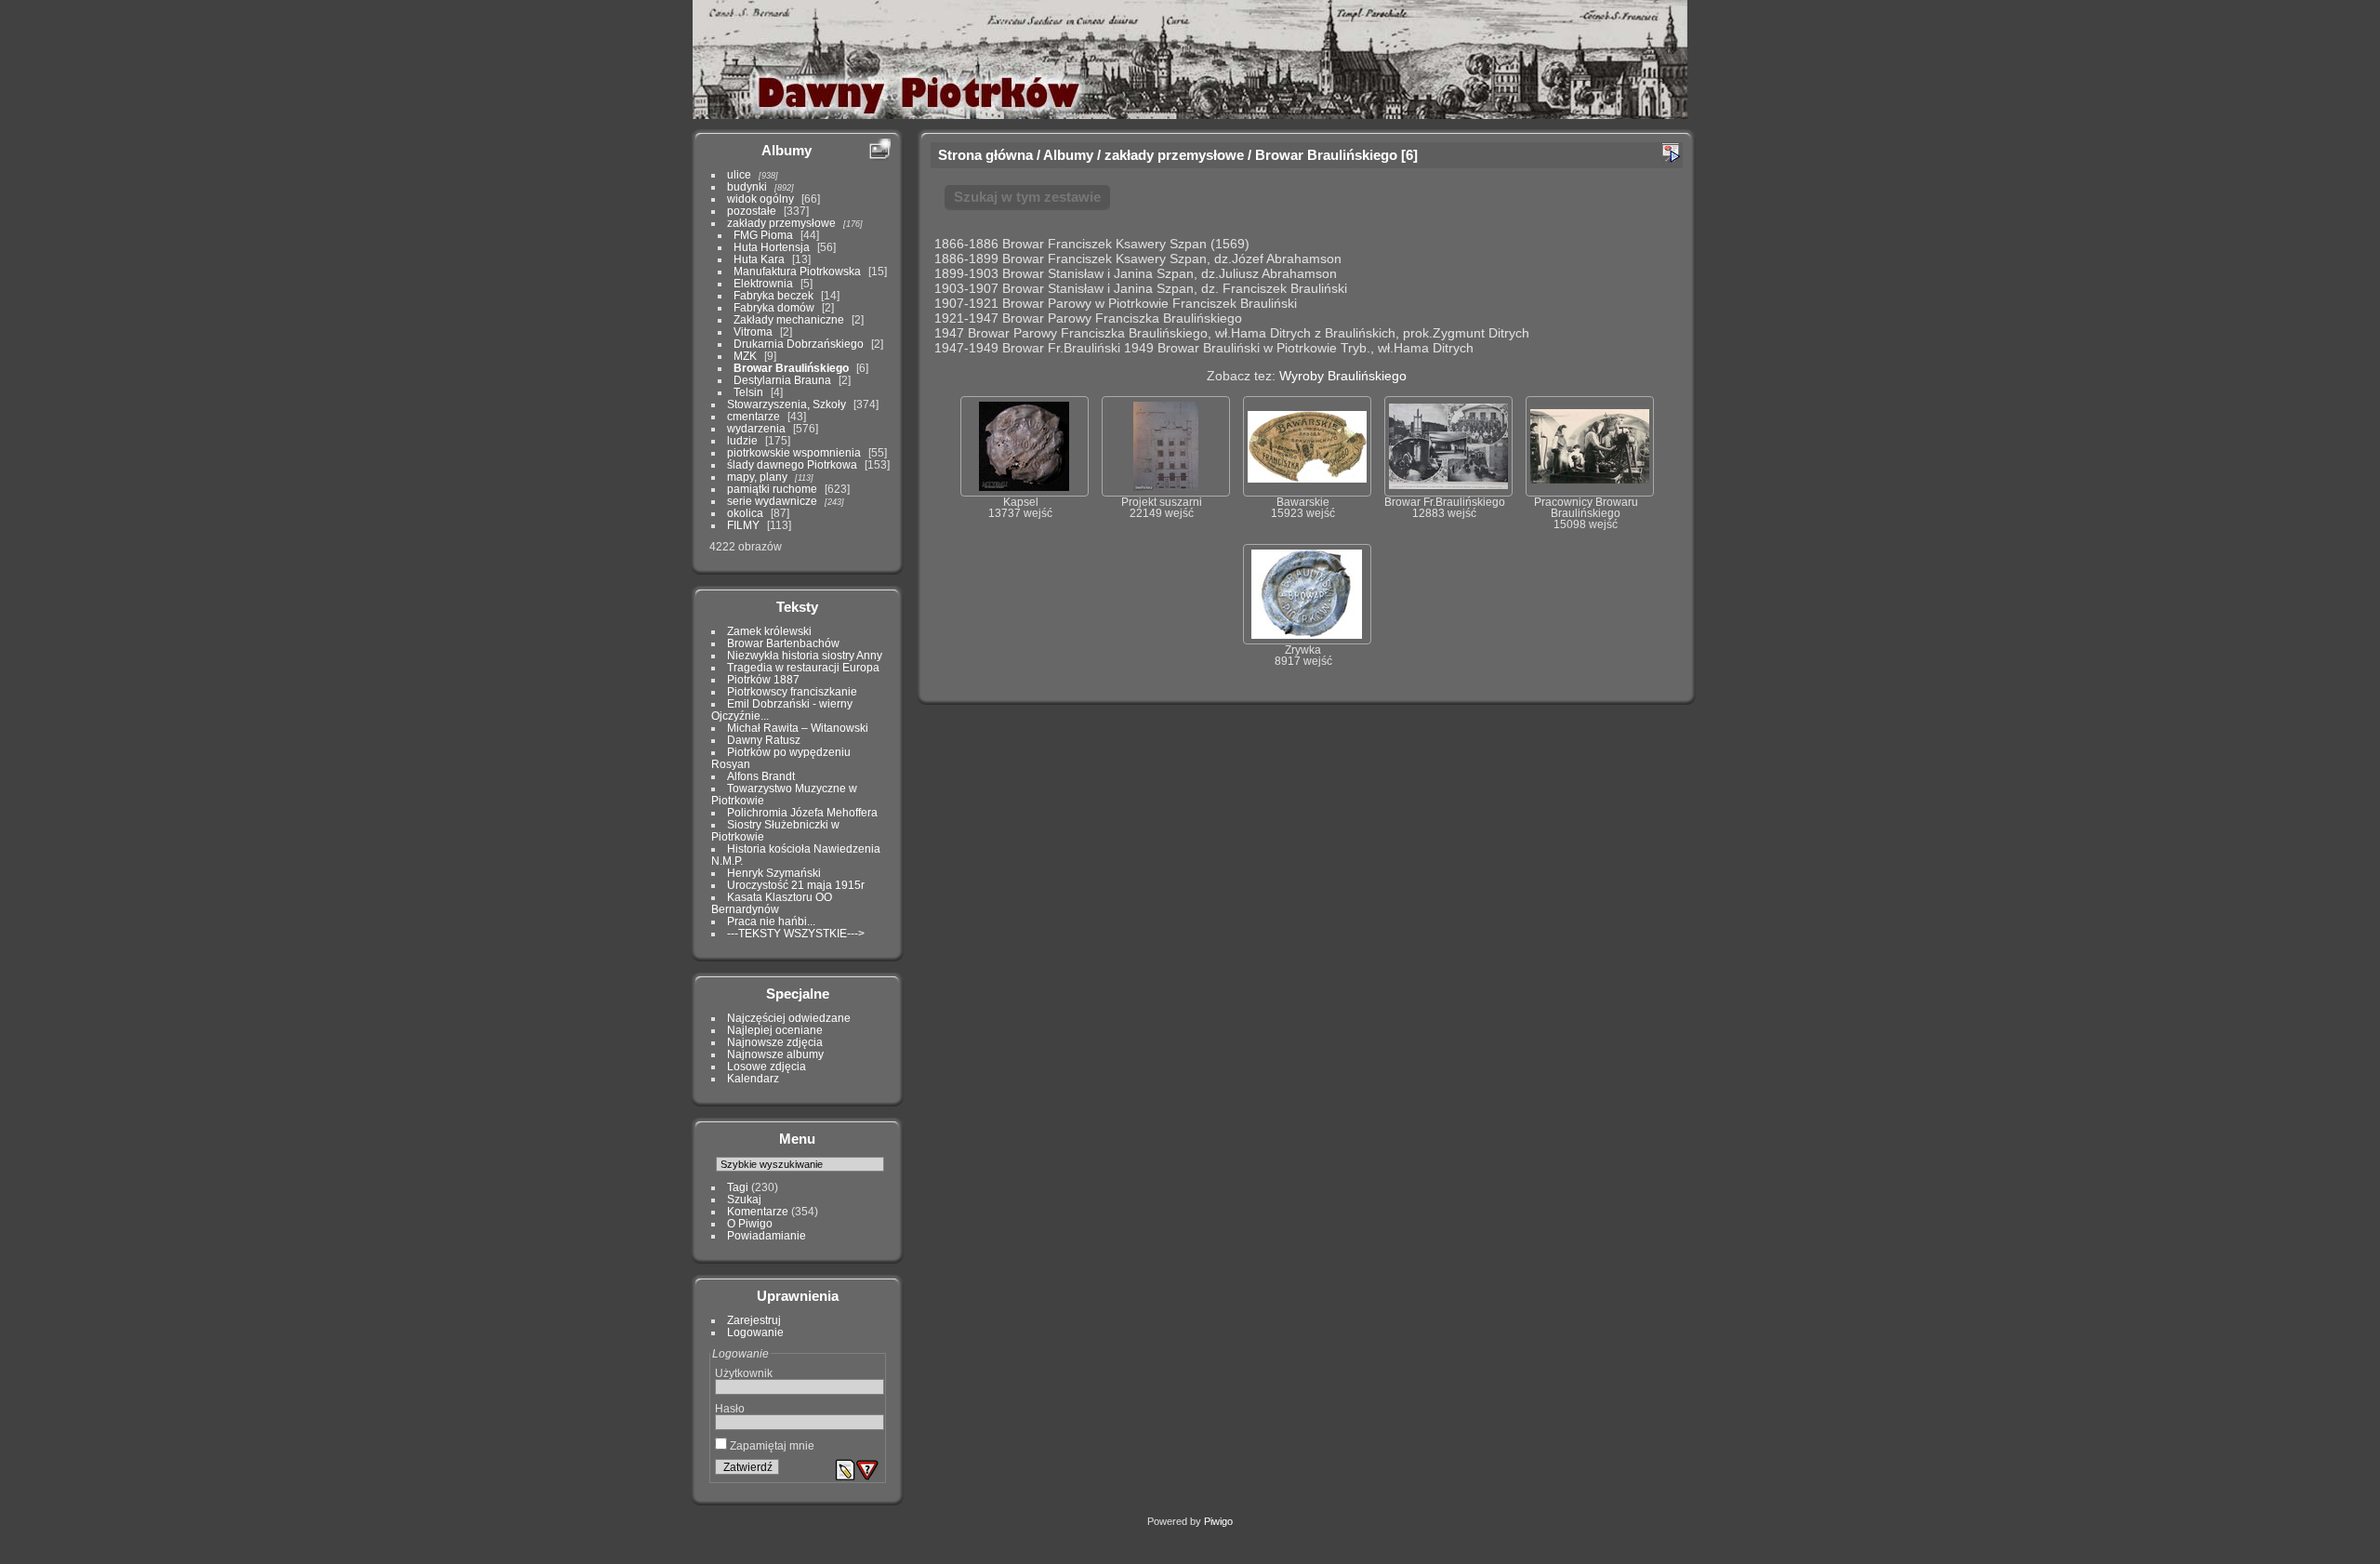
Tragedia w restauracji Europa (803, 667)
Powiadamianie (767, 1235)
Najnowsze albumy (775, 1054)
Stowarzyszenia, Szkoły (787, 404)
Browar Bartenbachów (783, 643)
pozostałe (752, 211)
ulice (739, 174)
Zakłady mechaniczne (789, 319)
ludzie (742, 440)
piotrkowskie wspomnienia (794, 452)
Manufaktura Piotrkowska (797, 271)
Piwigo (1218, 1521)
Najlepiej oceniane (775, 1030)
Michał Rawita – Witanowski (798, 728)
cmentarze (754, 416)
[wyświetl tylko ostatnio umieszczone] (879, 150)
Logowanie (755, 1332)
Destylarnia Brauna (782, 380)
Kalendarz (753, 1078)
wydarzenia (756, 428)
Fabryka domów (774, 307)
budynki (747, 186)
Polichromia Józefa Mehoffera (802, 812)
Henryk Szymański (774, 873)
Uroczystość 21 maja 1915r (796, 885)
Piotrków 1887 (763, 679)
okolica (745, 513)
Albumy (787, 150)
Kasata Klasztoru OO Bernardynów (772, 903)
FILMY (743, 525)
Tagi (738, 1187)
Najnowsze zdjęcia (775, 1042)
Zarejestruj (754, 1320)
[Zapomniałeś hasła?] (867, 1470)
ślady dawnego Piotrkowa (792, 464)
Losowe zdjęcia (767, 1066)
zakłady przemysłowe (781, 223)
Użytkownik (744, 1373)
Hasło (730, 1408)
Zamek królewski (769, 631)
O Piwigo (750, 1223)
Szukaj (744, 1199)
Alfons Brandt (761, 776)
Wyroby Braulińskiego (1343, 376)
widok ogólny (760, 199)
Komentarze (758, 1211)
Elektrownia (763, 283)
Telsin (748, 392)
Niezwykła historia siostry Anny (805, 655)
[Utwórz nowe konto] (845, 1470)
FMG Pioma (763, 235)
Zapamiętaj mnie (771, 1445)
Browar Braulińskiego (791, 368)
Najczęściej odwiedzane (789, 1018)
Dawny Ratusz (764, 740)
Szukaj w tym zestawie (1027, 197)
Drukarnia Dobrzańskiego (799, 344)
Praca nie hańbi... (771, 921)
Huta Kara (759, 259)
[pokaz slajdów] (1671, 152)
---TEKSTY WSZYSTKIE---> (796, 933)
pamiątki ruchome (772, 489)
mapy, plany (757, 477)
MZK (745, 356)
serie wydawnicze (772, 501)
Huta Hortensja (772, 247)
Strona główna (985, 155)
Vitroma (753, 331)
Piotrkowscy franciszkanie (792, 691)
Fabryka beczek (773, 295)
